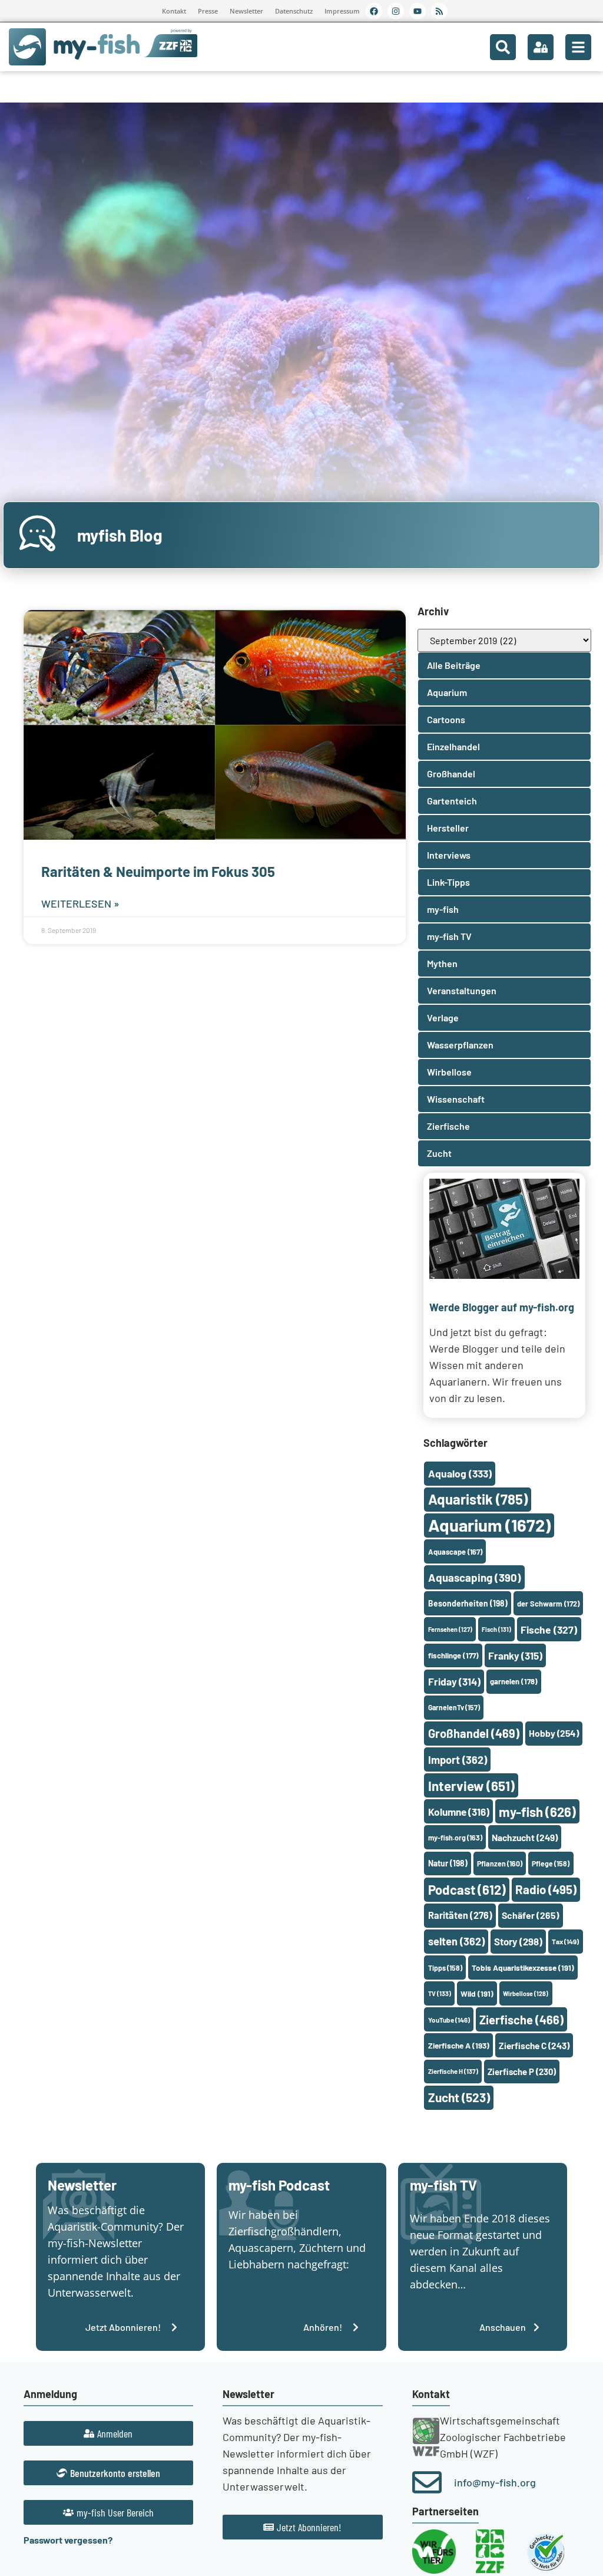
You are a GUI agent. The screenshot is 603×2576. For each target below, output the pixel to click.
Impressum (342, 11)
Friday (454, 1681)
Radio (546, 1889)
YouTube (449, 2020)
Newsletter (246, 11)
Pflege (551, 1863)
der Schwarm (548, 1604)
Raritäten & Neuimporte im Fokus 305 (158, 871)
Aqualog (460, 1473)
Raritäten (460, 1915)
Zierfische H (453, 2071)
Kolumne (459, 1812)
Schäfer (531, 1915)
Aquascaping (475, 1577)
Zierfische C (534, 2046)
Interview (471, 1786)
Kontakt (174, 11)
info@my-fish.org (495, 2482)
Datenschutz (294, 11)
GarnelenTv (454, 1707)
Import (458, 1760)
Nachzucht (525, 1837)
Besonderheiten (468, 1603)
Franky (515, 1655)
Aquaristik (478, 1499)
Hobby (554, 1733)
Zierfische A (459, 2045)
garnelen (514, 1681)
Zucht (459, 2097)
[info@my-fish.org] (427, 2482)
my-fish (537, 1812)
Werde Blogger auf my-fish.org (502, 1307)
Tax (565, 1941)
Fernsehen (450, 1629)
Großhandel (474, 1733)
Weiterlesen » (80, 903)
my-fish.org (455, 1838)
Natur (448, 1863)
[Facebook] (374, 11)
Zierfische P (522, 2072)
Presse (208, 11)
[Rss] (439, 11)
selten (456, 1941)
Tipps (445, 1968)
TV (440, 1993)
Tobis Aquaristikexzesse (523, 1968)
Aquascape (455, 1552)
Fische (549, 1630)
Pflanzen (500, 1863)
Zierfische (521, 2020)
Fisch (496, 1629)
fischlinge (453, 1655)
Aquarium (489, 1525)
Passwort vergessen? (68, 2540)
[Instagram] (396, 11)
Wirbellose (526, 1993)
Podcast (467, 1889)
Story (518, 1941)
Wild (477, 1993)
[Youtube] (418, 11)
